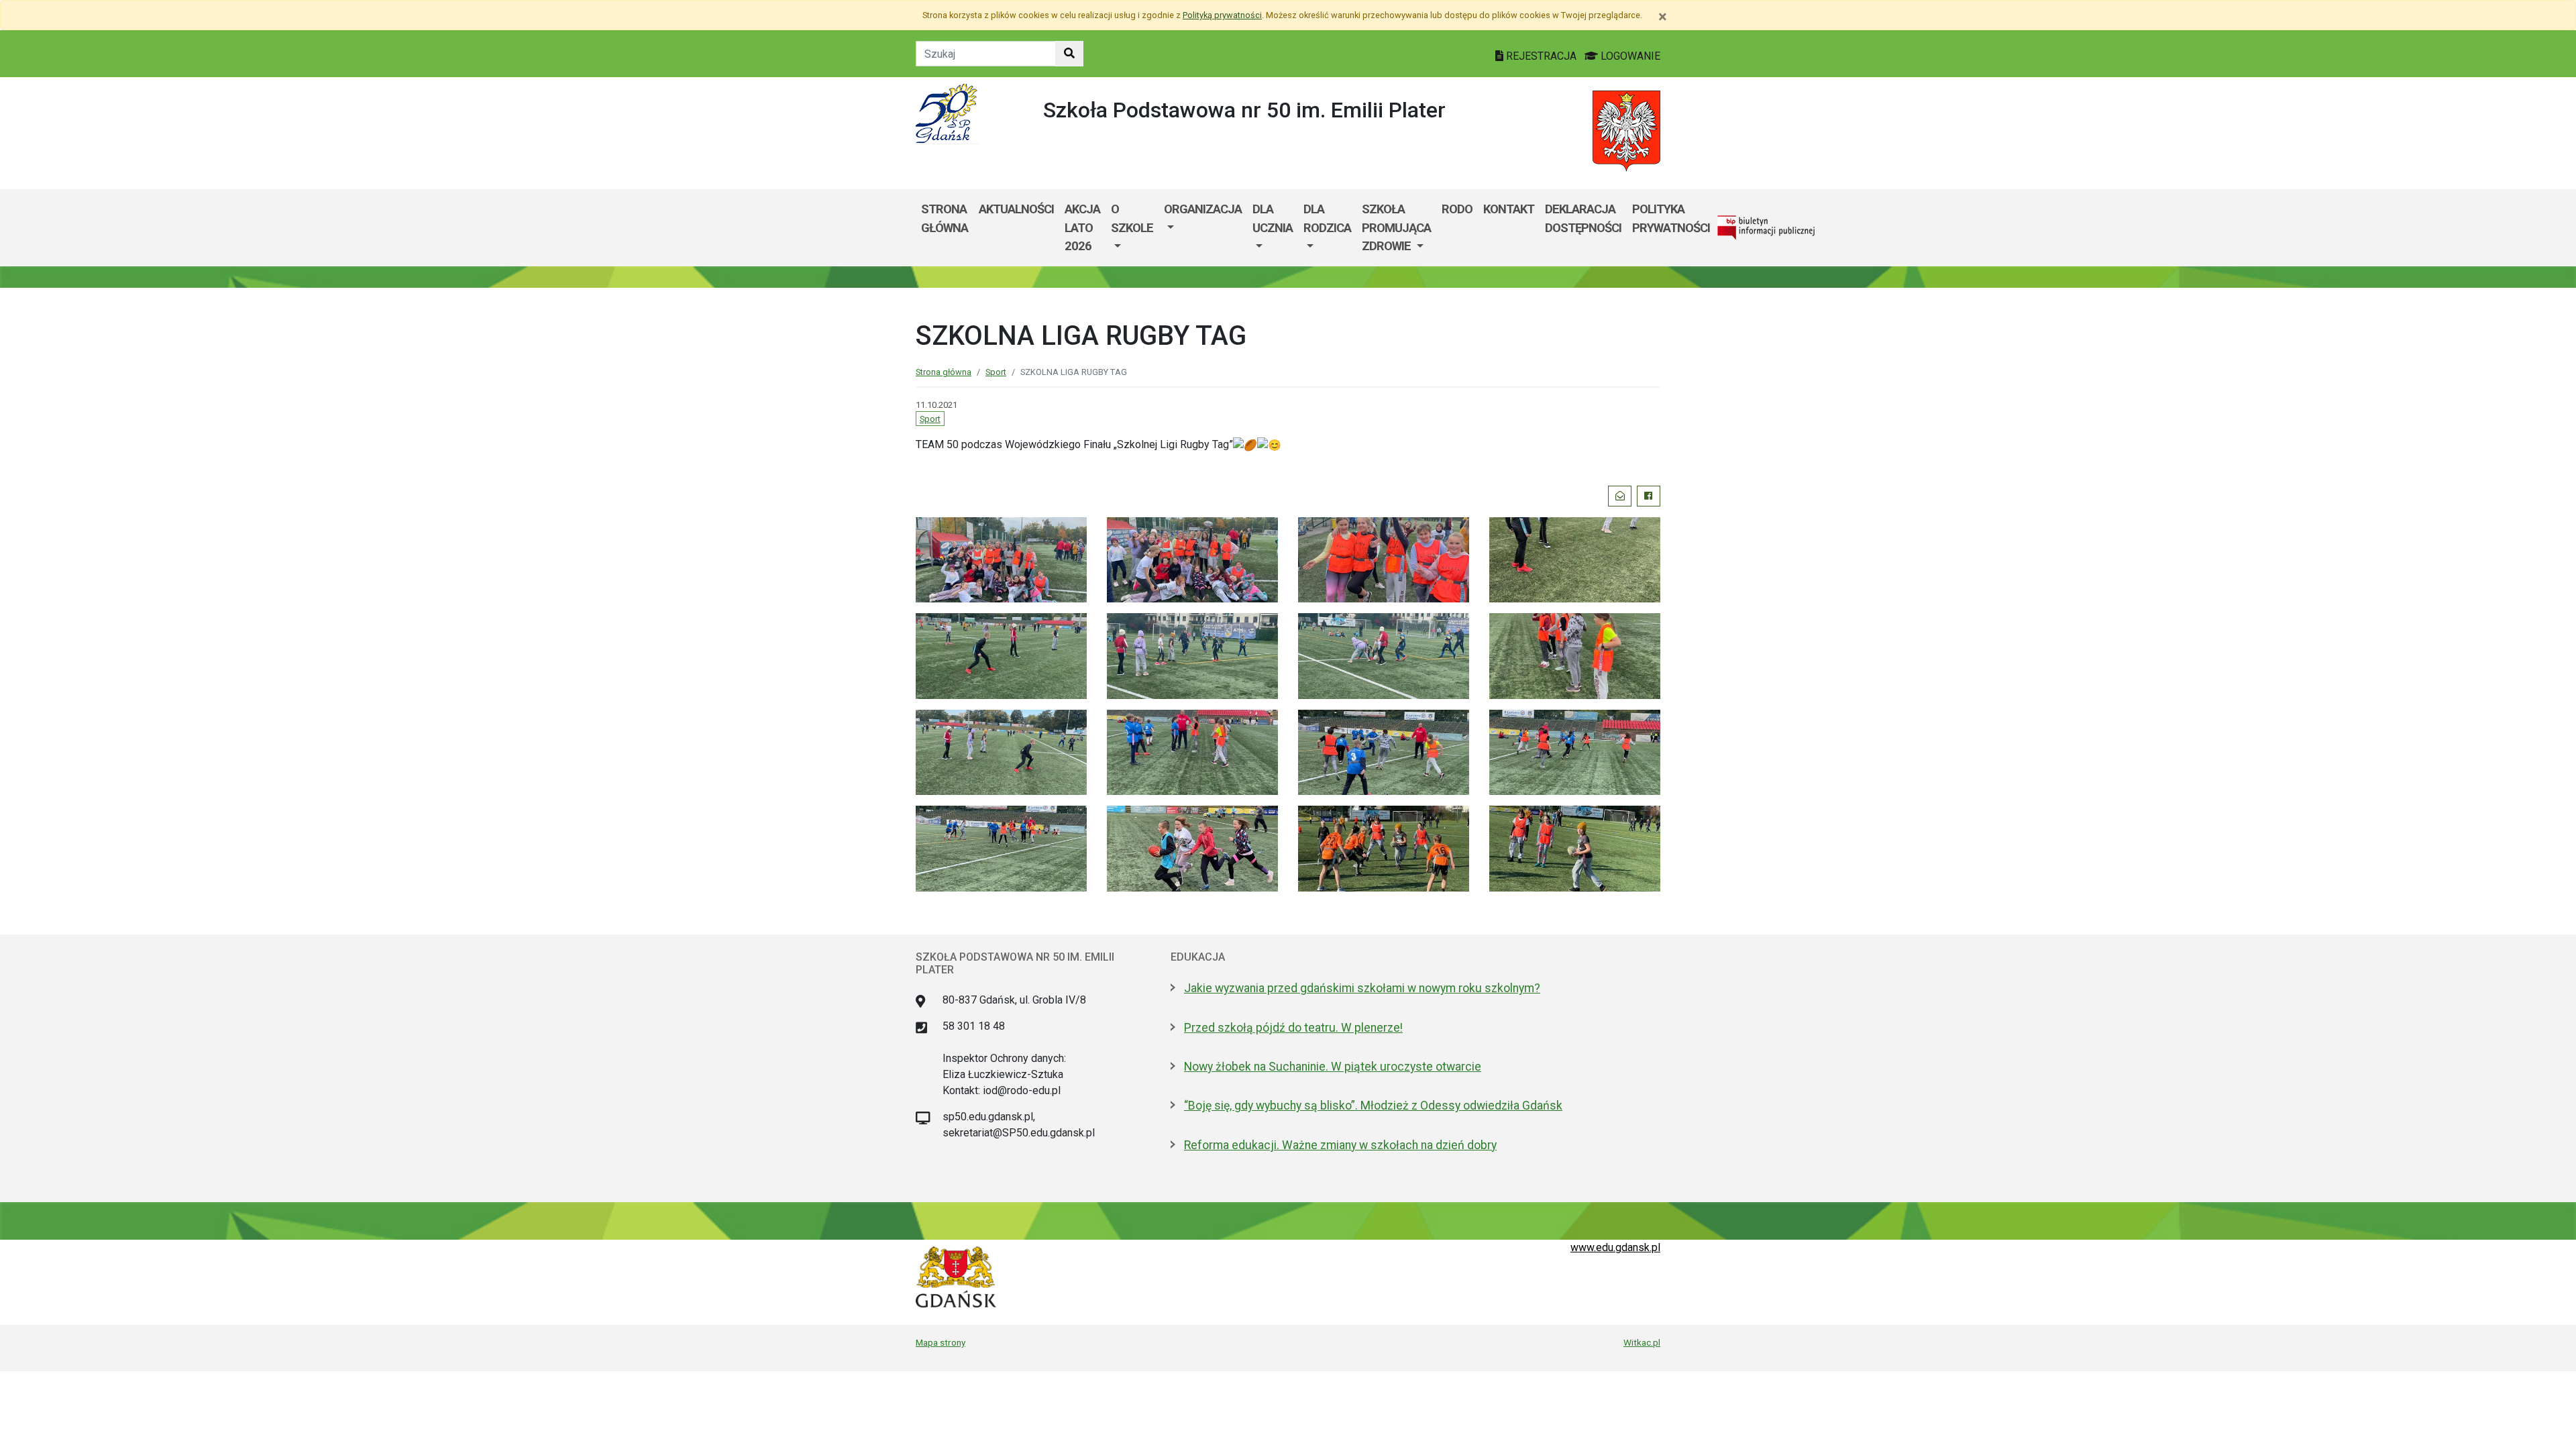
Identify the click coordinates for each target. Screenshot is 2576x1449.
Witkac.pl (1642, 1342)
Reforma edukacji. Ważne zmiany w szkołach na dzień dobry (1340, 1145)
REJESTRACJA (1541, 56)
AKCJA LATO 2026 (1082, 227)
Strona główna (945, 218)
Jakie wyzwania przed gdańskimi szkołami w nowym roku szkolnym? (1362, 988)
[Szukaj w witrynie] (1069, 54)
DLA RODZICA (1327, 218)
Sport (996, 372)
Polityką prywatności (1222, 15)
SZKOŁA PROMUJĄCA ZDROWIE (1396, 227)
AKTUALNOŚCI (1016, 209)
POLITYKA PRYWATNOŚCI (1671, 218)
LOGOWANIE (1629, 56)
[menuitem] (1132, 228)
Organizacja (1203, 209)
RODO (1457, 209)
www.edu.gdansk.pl (1615, 1247)
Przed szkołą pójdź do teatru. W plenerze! (1293, 1028)
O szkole (1132, 218)
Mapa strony (941, 1342)
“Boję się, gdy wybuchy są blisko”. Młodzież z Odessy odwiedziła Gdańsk (1373, 1106)
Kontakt (1509, 209)
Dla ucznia (1273, 218)
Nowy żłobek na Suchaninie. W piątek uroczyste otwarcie (1333, 1067)
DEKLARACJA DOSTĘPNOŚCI (1583, 218)
